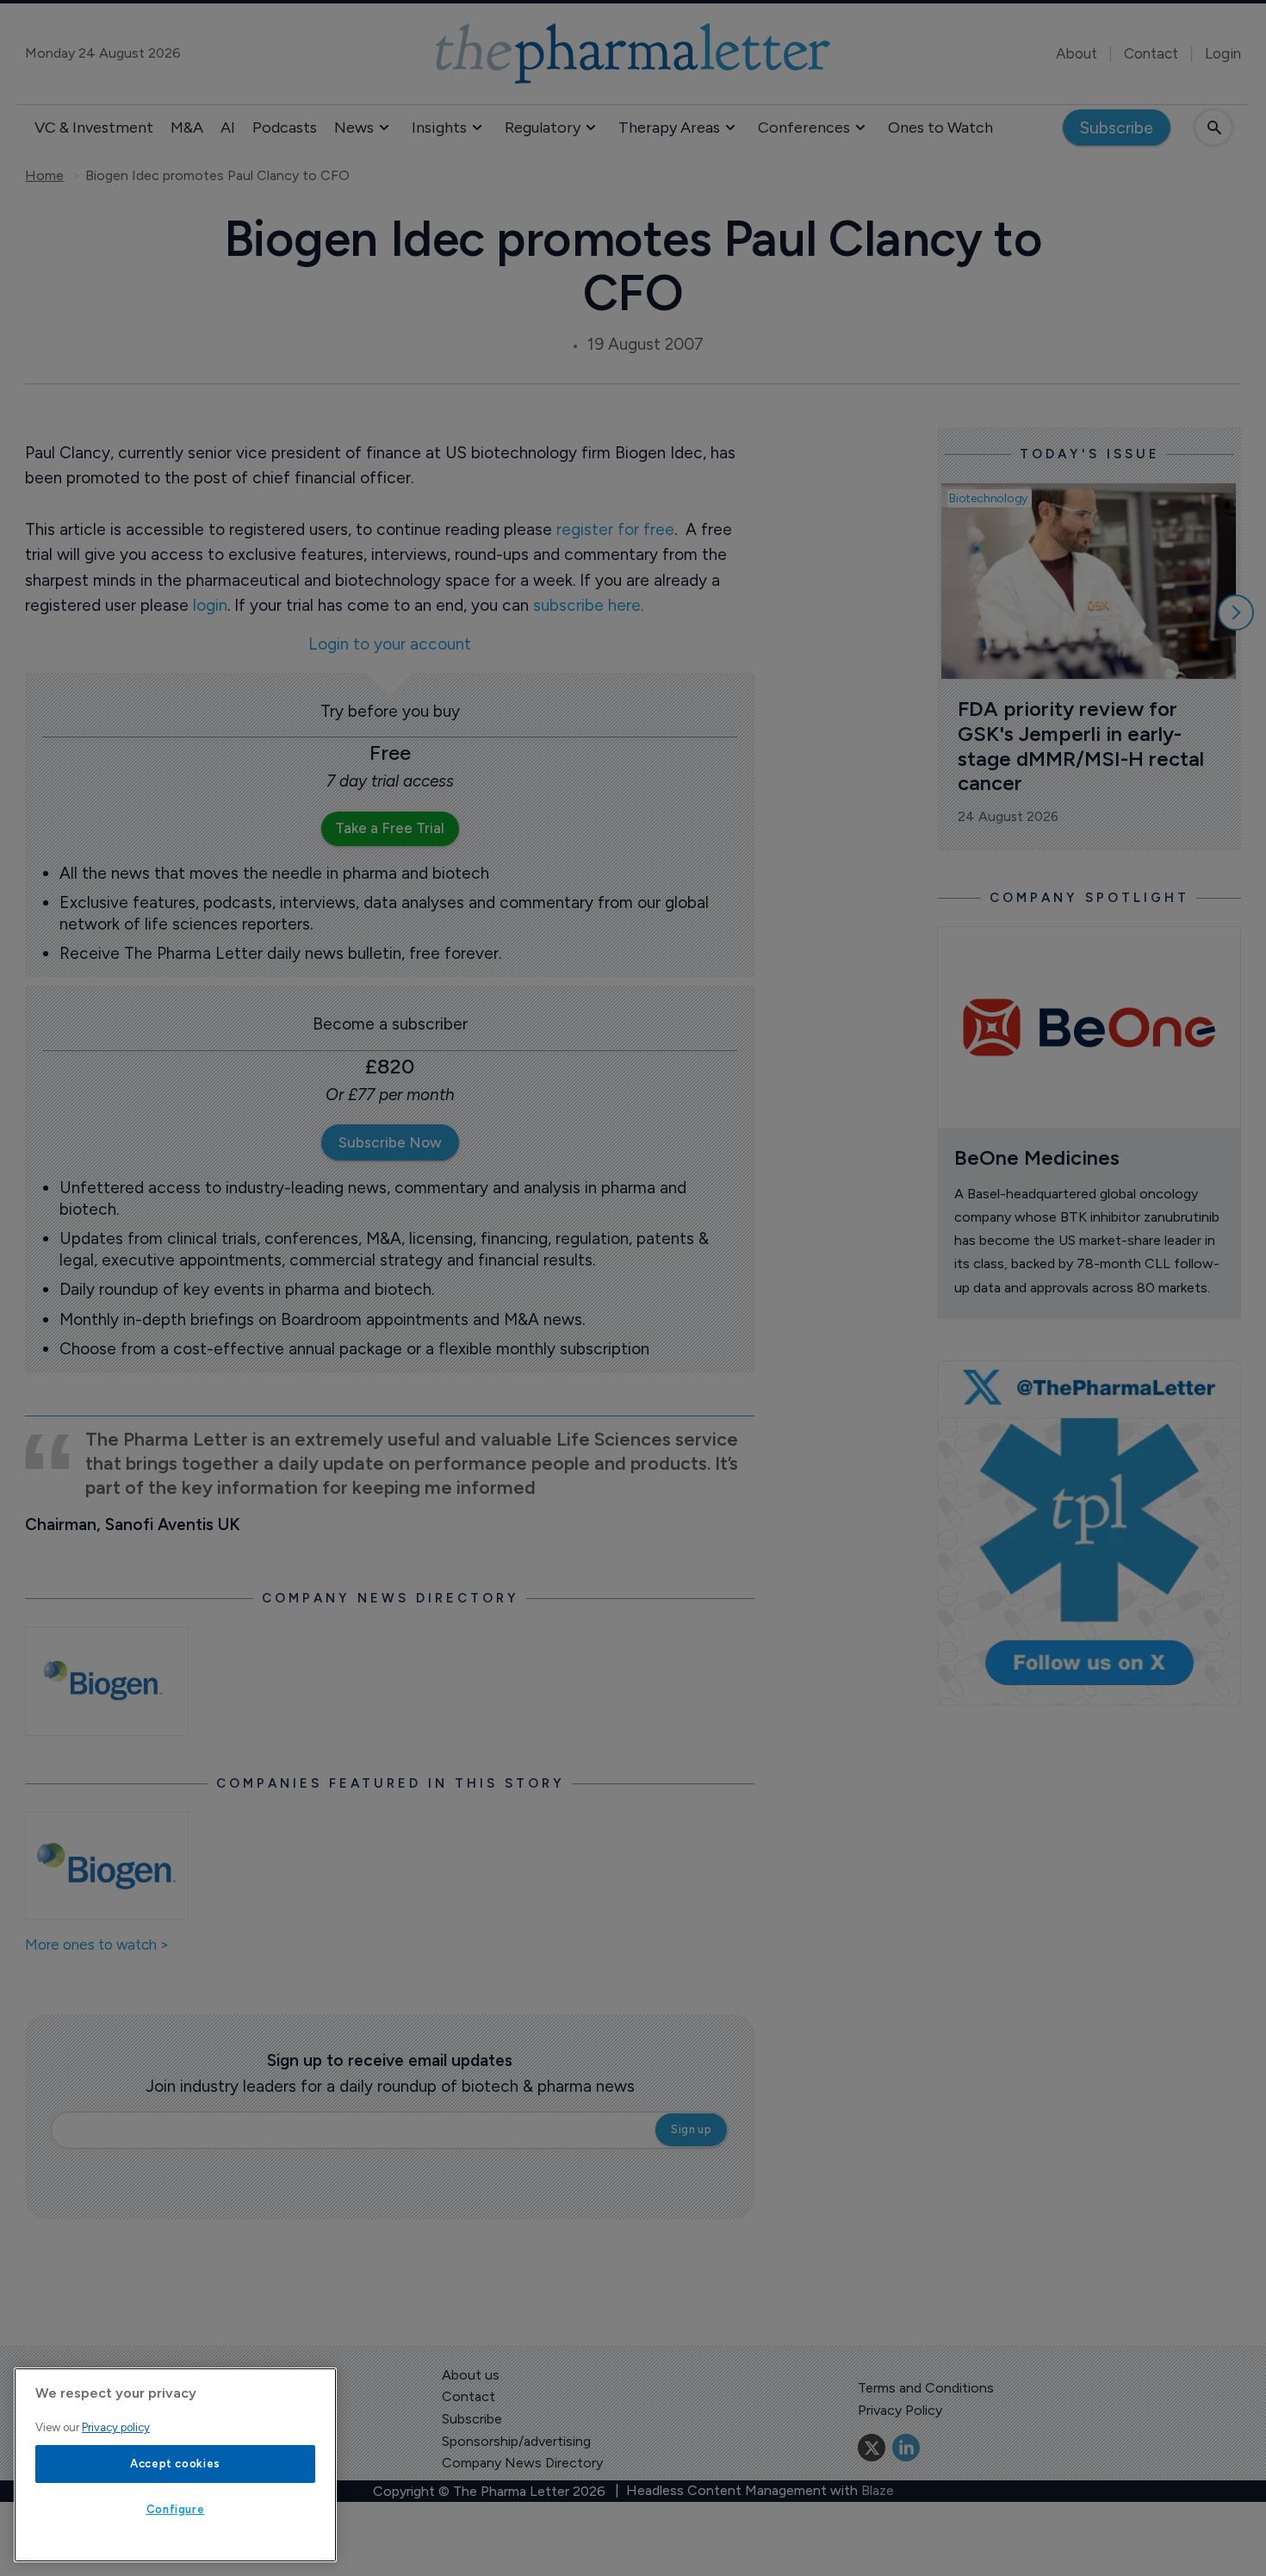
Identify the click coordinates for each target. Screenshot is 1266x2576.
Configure (176, 2509)
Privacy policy (116, 2427)
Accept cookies (175, 2464)
